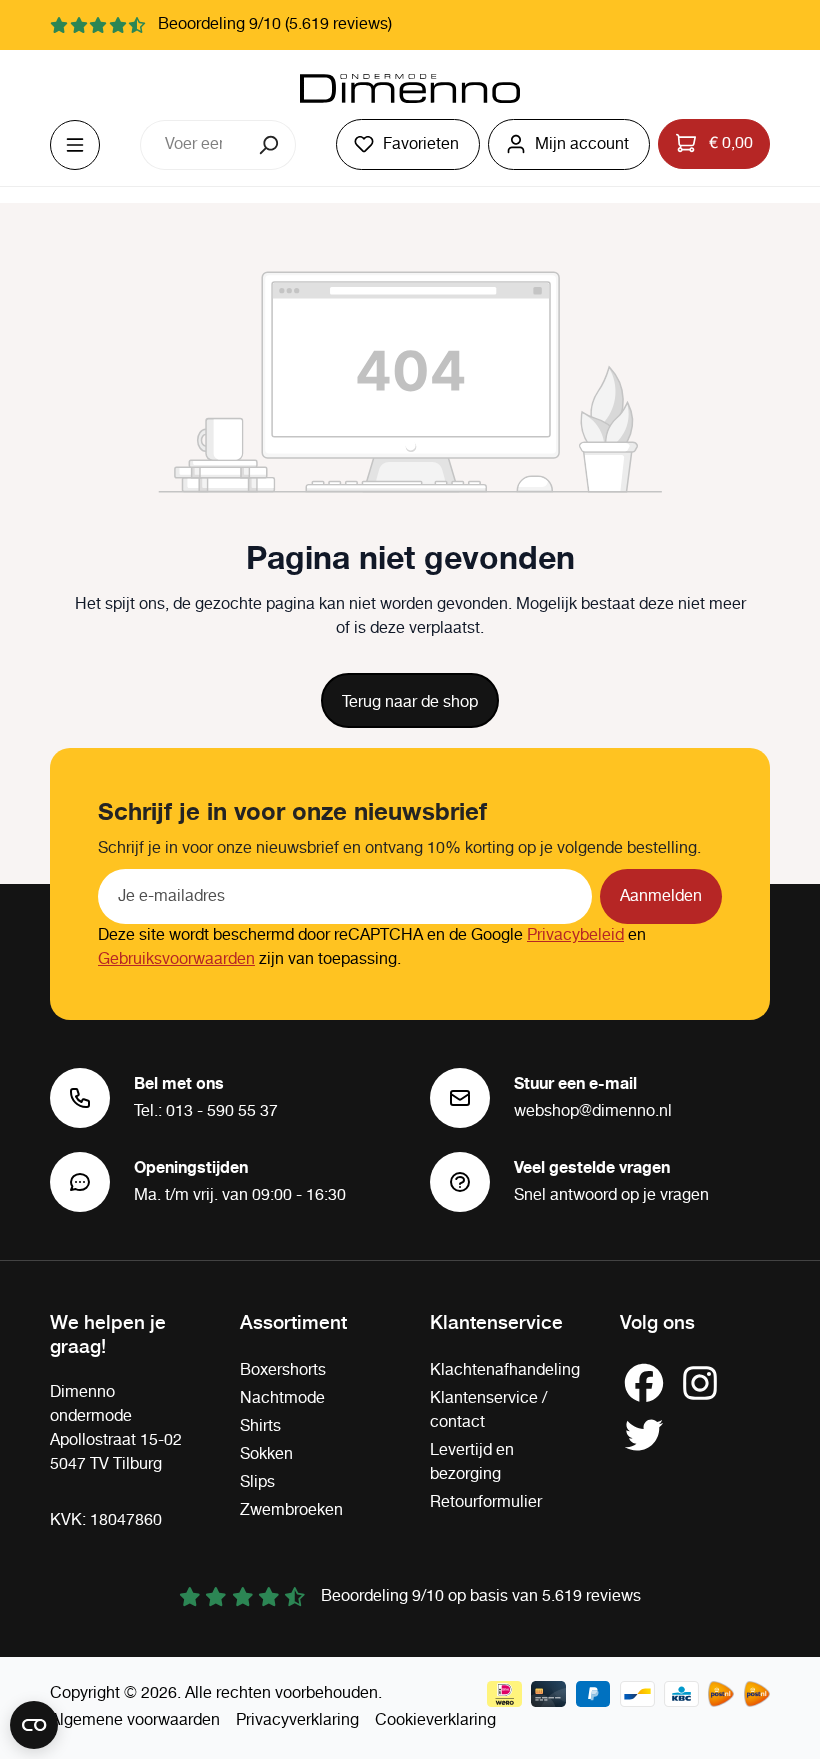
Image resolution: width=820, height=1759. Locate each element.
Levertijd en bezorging (472, 1462)
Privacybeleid (575, 935)
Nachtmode (282, 1398)
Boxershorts (283, 1370)
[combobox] (193, 145)
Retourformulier (486, 1502)
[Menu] (75, 145)
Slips (257, 1482)
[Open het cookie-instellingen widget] (34, 1725)
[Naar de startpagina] (410, 89)
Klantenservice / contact (488, 1410)
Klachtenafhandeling (505, 1370)
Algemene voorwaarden (135, 1720)
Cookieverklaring (435, 1720)
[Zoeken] (270, 145)
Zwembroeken (291, 1510)
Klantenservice (496, 1321)
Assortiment (293, 1321)
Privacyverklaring (297, 1720)
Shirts (260, 1426)
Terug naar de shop (410, 702)
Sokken (266, 1454)
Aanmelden (661, 896)
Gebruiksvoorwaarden (176, 959)
